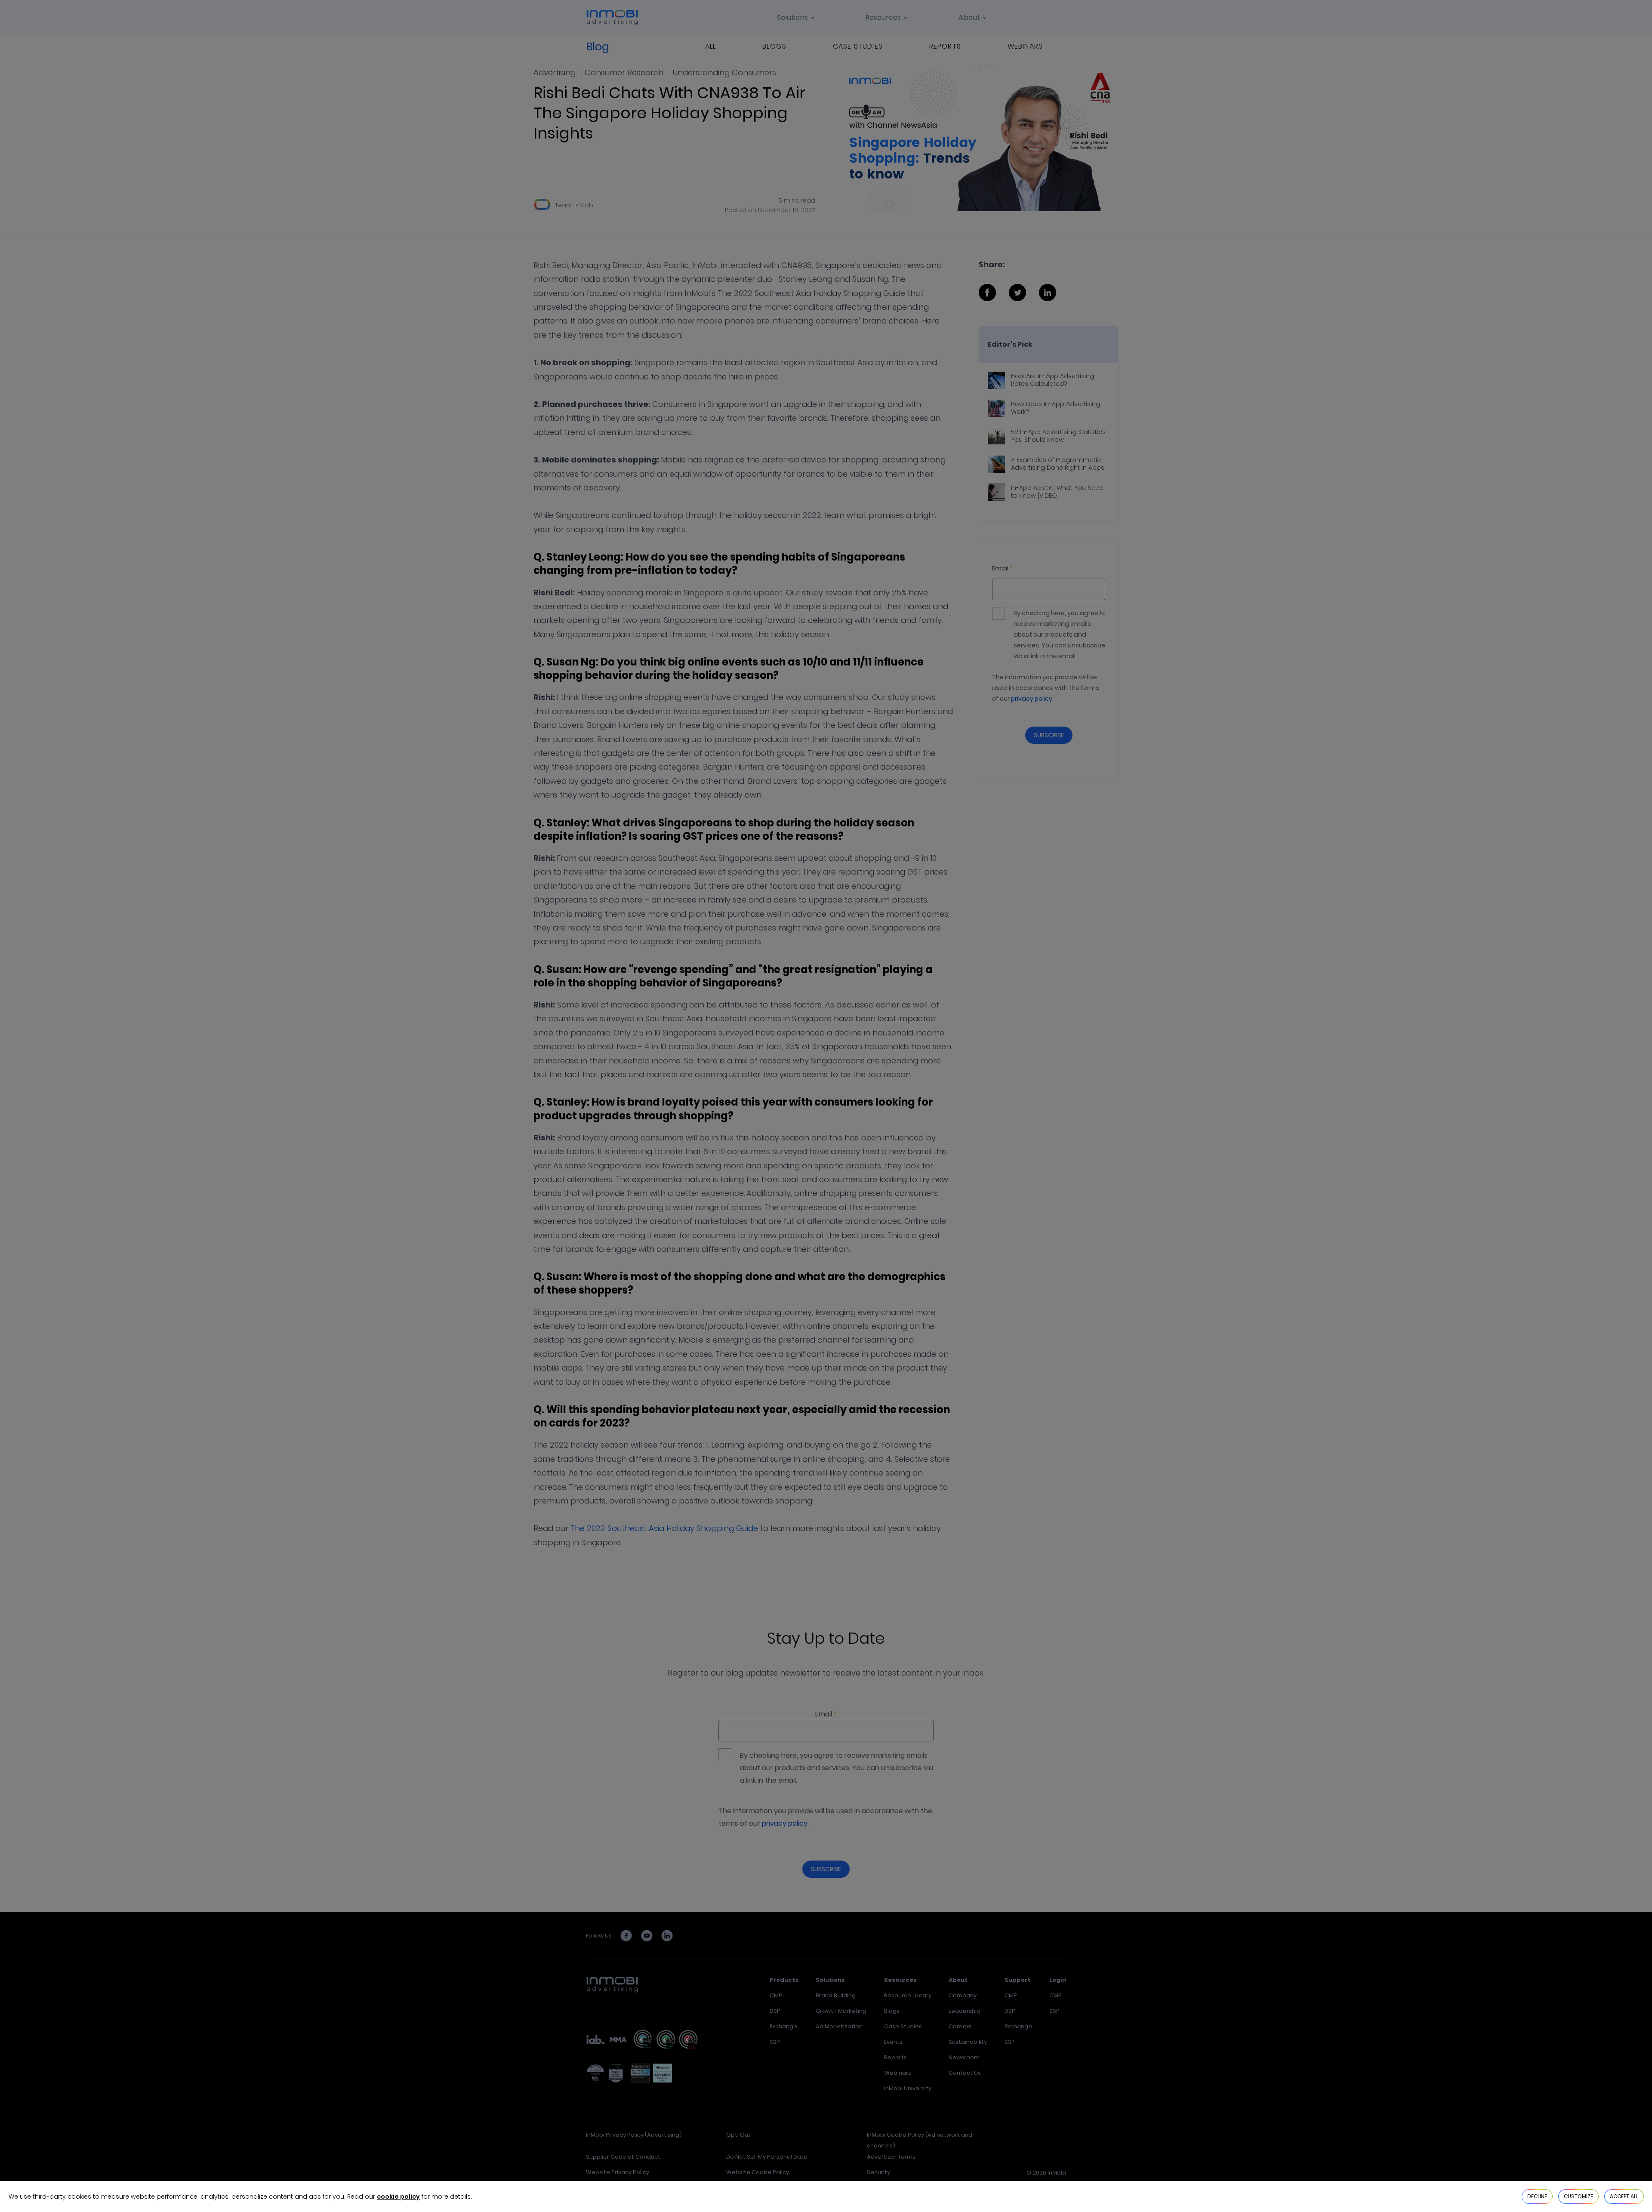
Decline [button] (1537, 2196)
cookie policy (398, 2197)
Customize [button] (1578, 2196)
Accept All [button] (1624, 2196)
